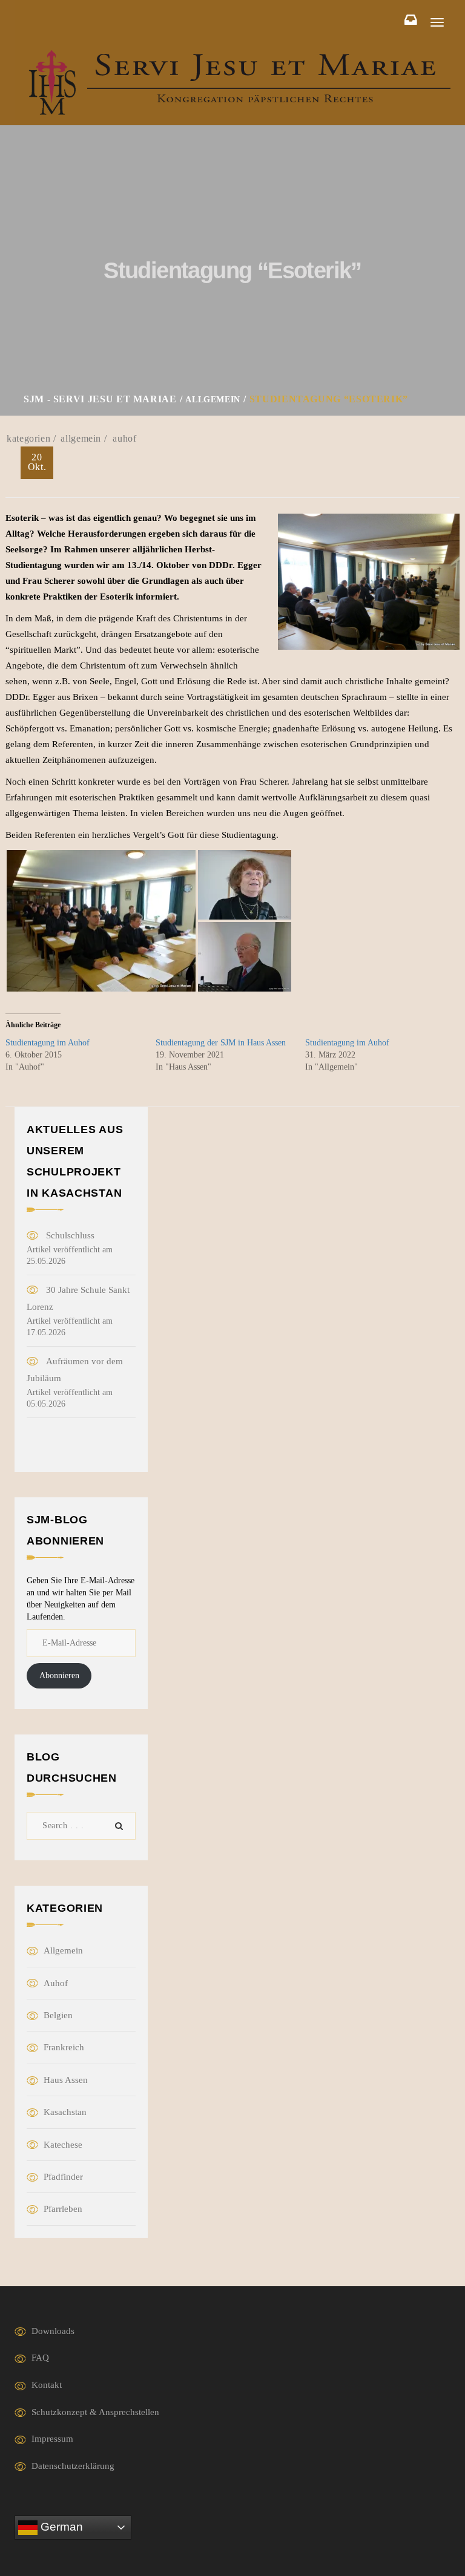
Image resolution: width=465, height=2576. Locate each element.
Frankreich (64, 2047)
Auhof (124, 438)
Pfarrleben (63, 2209)
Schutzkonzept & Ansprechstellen (95, 2412)
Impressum (52, 2439)
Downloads (53, 2331)
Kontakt (47, 2385)
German (60, 2527)
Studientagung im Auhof (48, 1043)
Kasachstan (65, 2112)
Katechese (63, 2145)
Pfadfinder (63, 2177)
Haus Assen (66, 2080)
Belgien (58, 2015)
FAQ (40, 2358)
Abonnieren (59, 1675)
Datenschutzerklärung (73, 2466)
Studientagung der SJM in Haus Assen (221, 1043)
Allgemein (81, 438)
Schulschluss (70, 1235)
